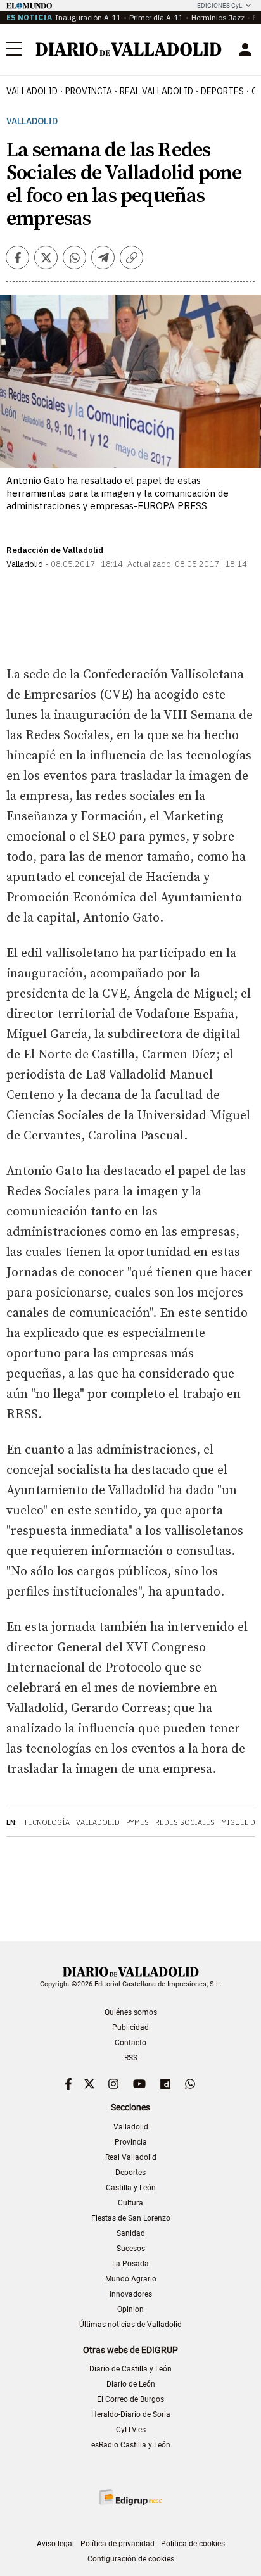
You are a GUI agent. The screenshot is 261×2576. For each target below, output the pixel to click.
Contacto (130, 2043)
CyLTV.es (131, 2430)
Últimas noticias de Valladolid (130, 2325)
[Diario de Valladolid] (129, 49)
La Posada (130, 2264)
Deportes (222, 91)
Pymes (137, 1822)
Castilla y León (131, 2188)
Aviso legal (55, 2544)
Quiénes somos (131, 2012)
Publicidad (130, 2027)
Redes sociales (185, 1822)
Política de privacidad (118, 2544)
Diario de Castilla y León (130, 2369)
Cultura (130, 2203)
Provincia (89, 91)
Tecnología (47, 1822)
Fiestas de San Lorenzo (131, 2218)
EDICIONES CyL (220, 5)
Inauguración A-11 (88, 17)
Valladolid (32, 91)
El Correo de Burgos (130, 2399)
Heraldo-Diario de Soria (131, 2414)
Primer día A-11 (156, 17)
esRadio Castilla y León (131, 2445)
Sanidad (131, 2233)
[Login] (245, 49)
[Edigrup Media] (130, 2497)
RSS (131, 2058)
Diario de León (131, 2384)
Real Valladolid (156, 91)
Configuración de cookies (131, 2559)
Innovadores (131, 2294)
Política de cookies (193, 2544)
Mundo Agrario (131, 2279)
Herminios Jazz (218, 17)
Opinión (130, 2309)
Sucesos (131, 2249)
